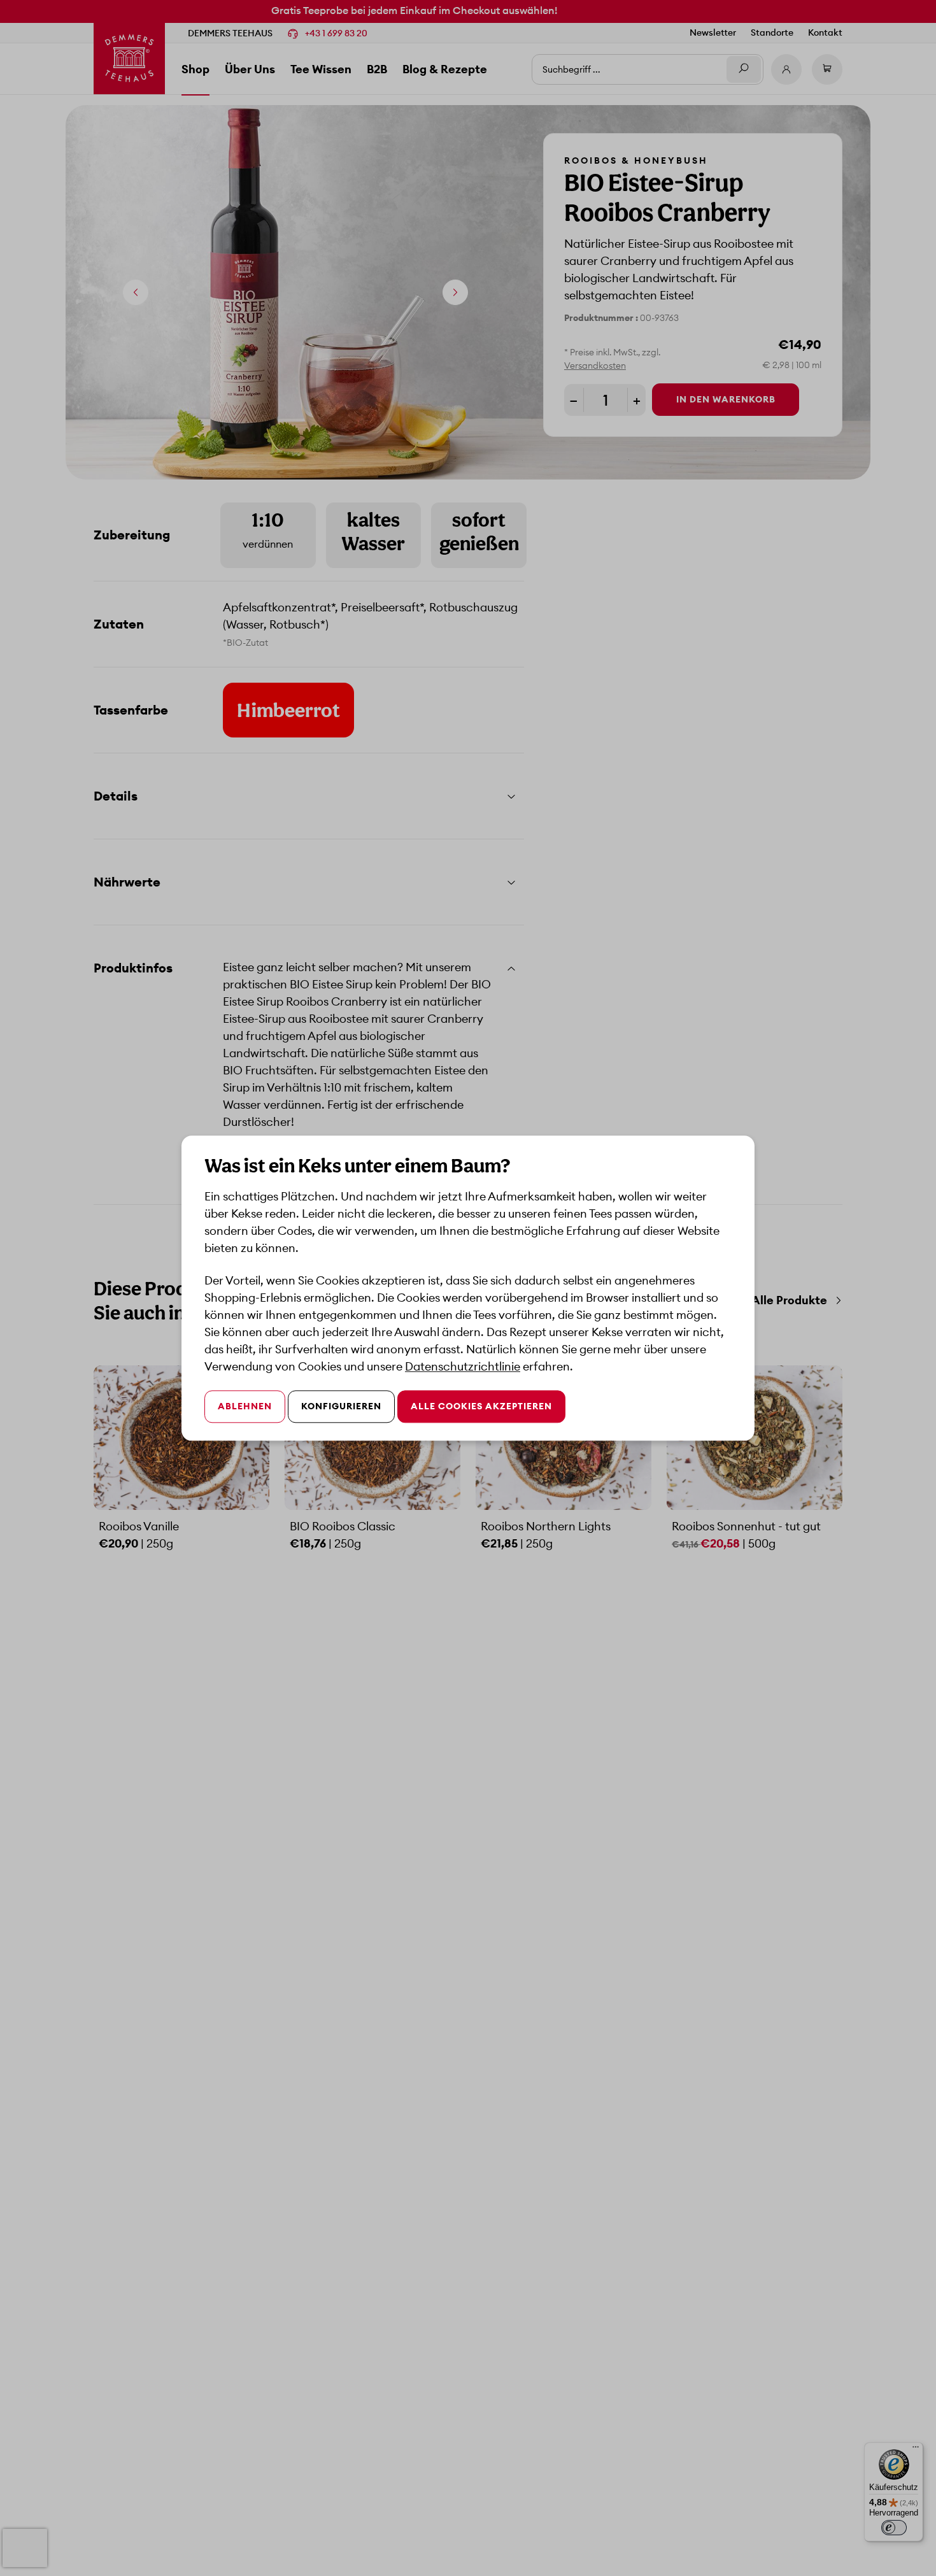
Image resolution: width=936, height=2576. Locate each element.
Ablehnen (245, 1406)
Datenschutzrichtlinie (463, 1366)
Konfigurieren (341, 1406)
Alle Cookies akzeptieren (481, 1406)
